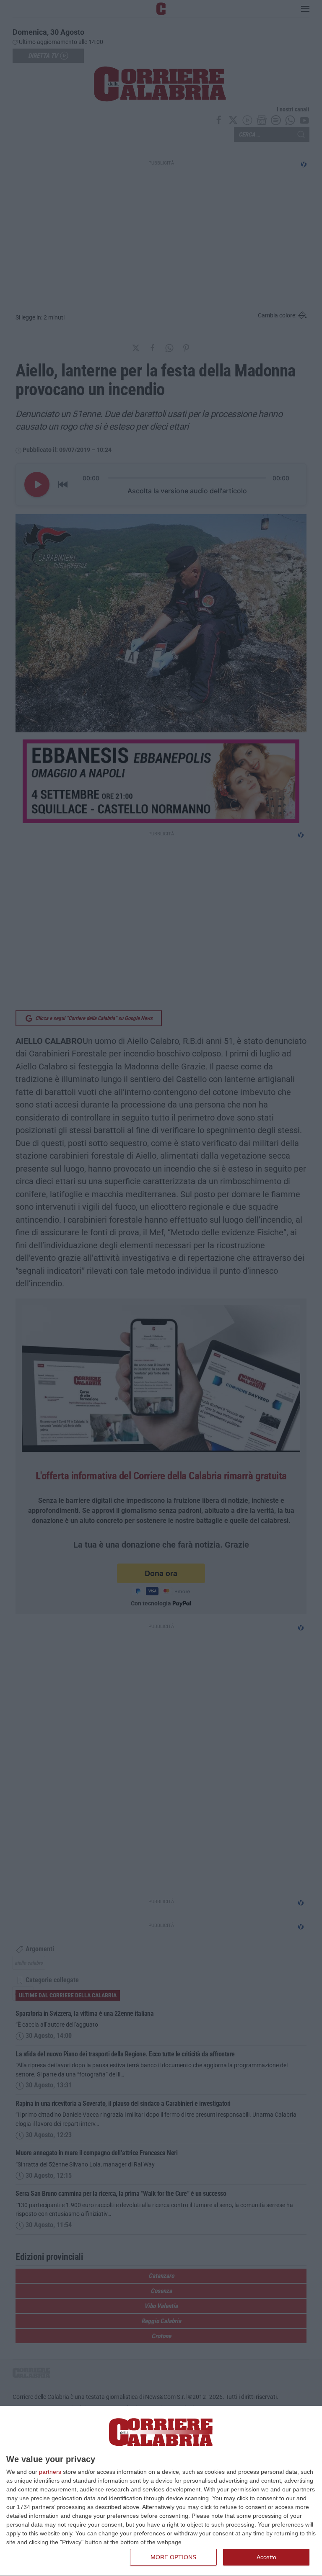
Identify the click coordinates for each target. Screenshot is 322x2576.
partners (50, 2472)
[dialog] (161, 2491)
